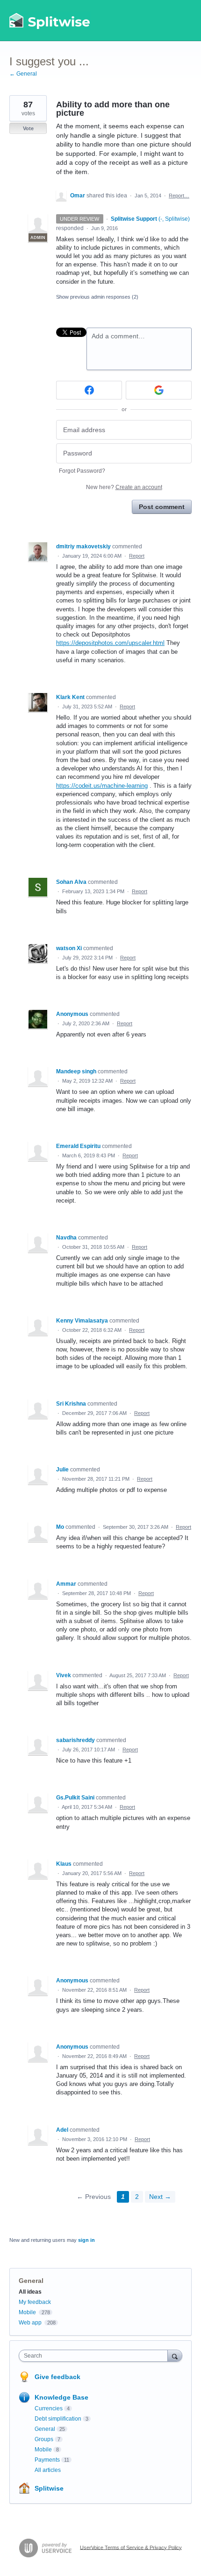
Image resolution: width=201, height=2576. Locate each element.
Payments (47, 2460)
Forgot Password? (82, 471)
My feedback (35, 2302)
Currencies (49, 2408)
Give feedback (57, 2377)
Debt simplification (58, 2419)
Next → (160, 2197)
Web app (30, 2323)
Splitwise (49, 2488)
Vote (28, 128)
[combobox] (95, 2356)
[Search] (175, 2355)
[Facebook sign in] (89, 390)
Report (137, 556)
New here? (124, 487)
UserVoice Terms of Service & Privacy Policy (131, 2547)
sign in (86, 2240)
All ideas (30, 2292)
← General (23, 74)
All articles (48, 2470)
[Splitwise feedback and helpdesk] (50, 21)
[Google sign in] (159, 390)
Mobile (27, 2312)
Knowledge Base (61, 2397)
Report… (179, 196)
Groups (44, 2439)
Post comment (162, 507)
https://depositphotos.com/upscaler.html (110, 643)
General (31, 2281)
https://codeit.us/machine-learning (102, 786)
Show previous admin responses (97, 297)
